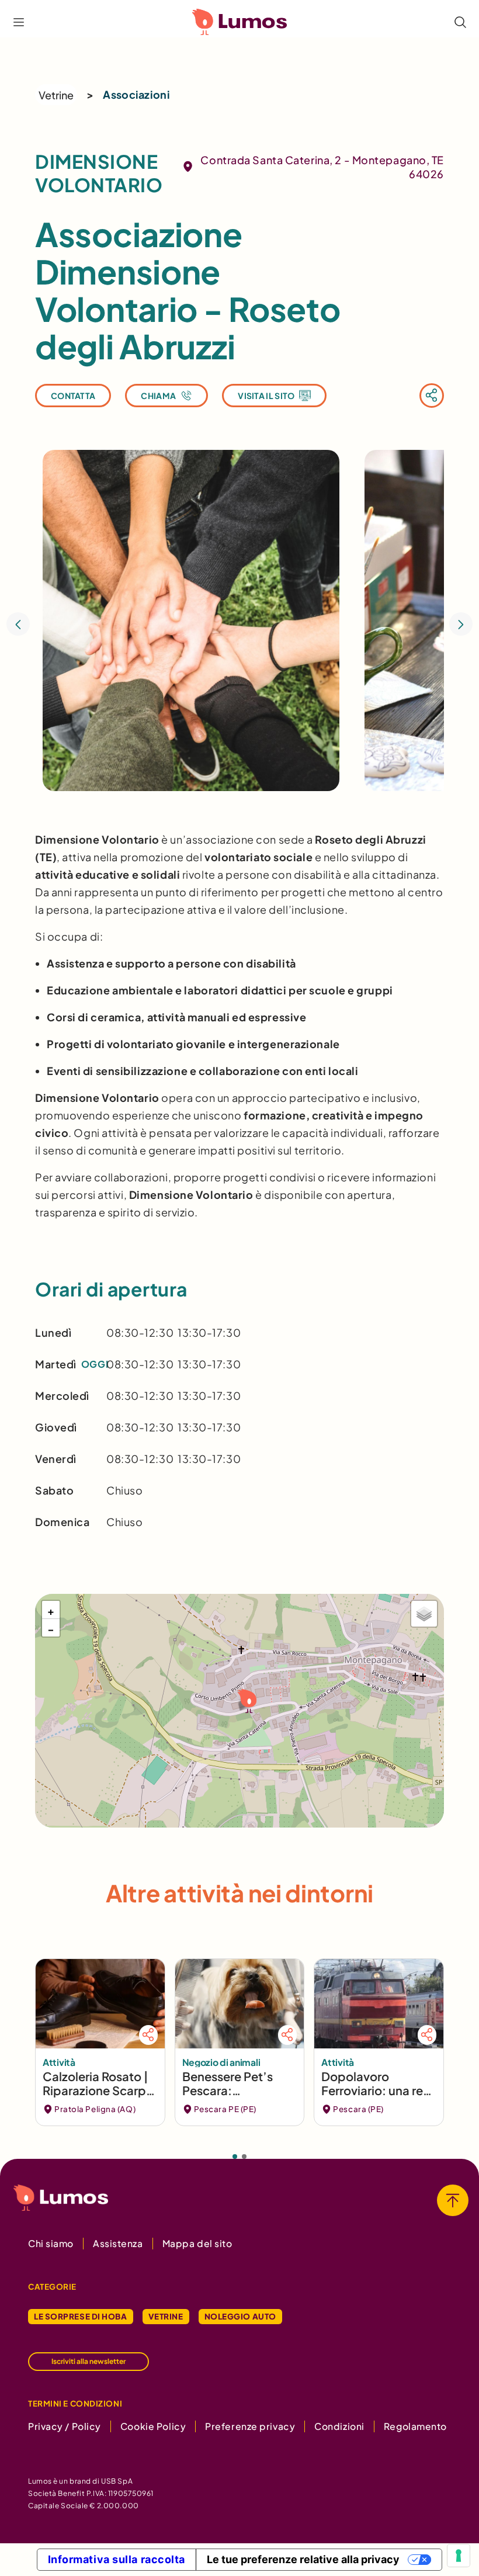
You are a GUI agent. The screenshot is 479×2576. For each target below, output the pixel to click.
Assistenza (118, 2243)
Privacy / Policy (65, 2426)
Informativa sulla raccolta (117, 2559)
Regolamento (415, 2426)
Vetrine (56, 95)
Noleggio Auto (240, 2316)
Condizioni (339, 2426)
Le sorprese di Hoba (81, 2316)
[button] (246, 1700)
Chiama (158, 396)
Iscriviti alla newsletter (88, 2361)
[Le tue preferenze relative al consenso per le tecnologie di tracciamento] (459, 2556)
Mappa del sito (197, 2243)
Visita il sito (266, 396)
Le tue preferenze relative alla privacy (303, 2559)
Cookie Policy (153, 2426)
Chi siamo (51, 2243)
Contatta (73, 396)
